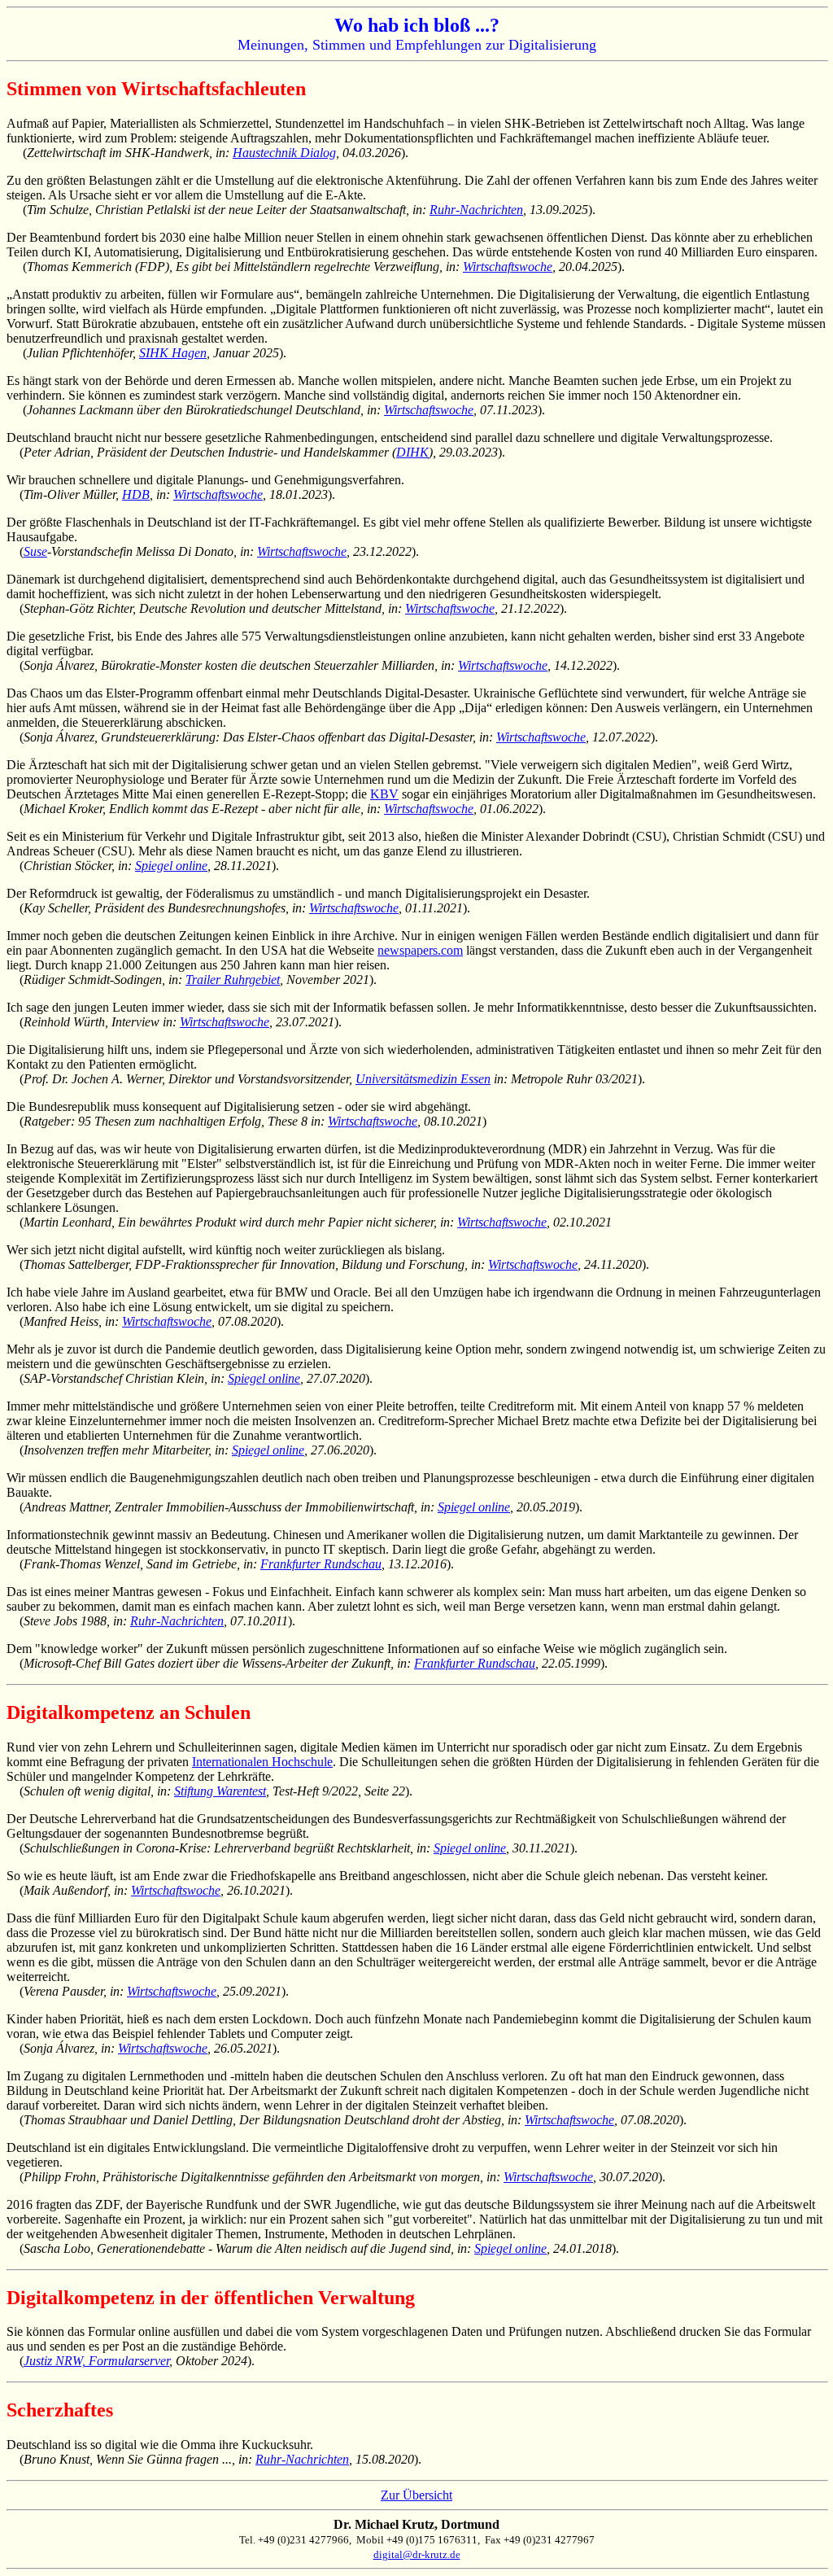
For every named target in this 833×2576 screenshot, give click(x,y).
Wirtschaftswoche (508, 267)
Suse (35, 551)
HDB (136, 494)
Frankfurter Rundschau (321, 1564)
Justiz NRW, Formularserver (96, 2361)
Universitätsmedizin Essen (423, 1079)
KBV (384, 794)
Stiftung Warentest (220, 1791)
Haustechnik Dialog (284, 153)
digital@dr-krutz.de (417, 2554)
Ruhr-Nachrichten (476, 210)
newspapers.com (420, 950)
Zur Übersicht (416, 2495)
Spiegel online (171, 866)
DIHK (412, 452)
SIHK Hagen (173, 353)
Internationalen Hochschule (262, 1762)
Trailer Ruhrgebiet (233, 980)
